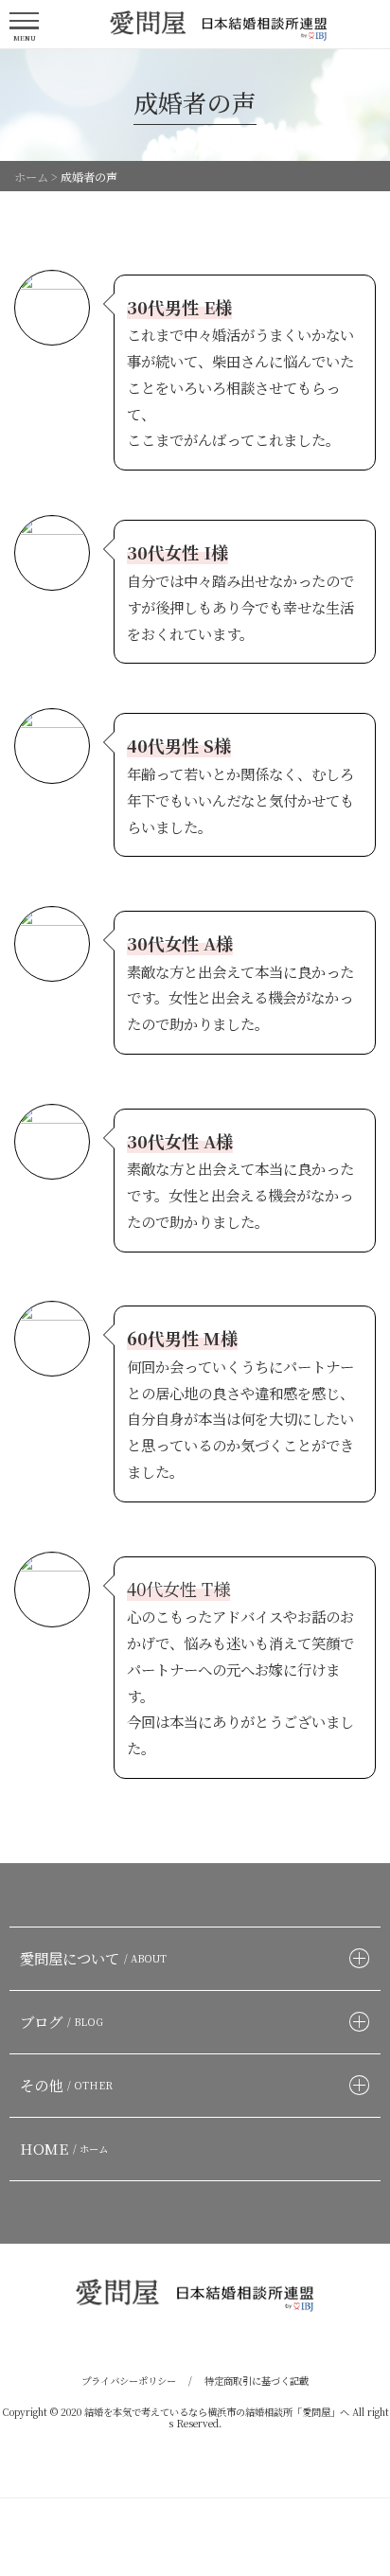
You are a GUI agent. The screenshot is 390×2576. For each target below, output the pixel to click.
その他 (66, 2085)
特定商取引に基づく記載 (257, 2381)
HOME (64, 2148)
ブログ (62, 2021)
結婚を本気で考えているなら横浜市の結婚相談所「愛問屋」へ (217, 2412)
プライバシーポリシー (129, 2381)
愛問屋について (93, 1958)
